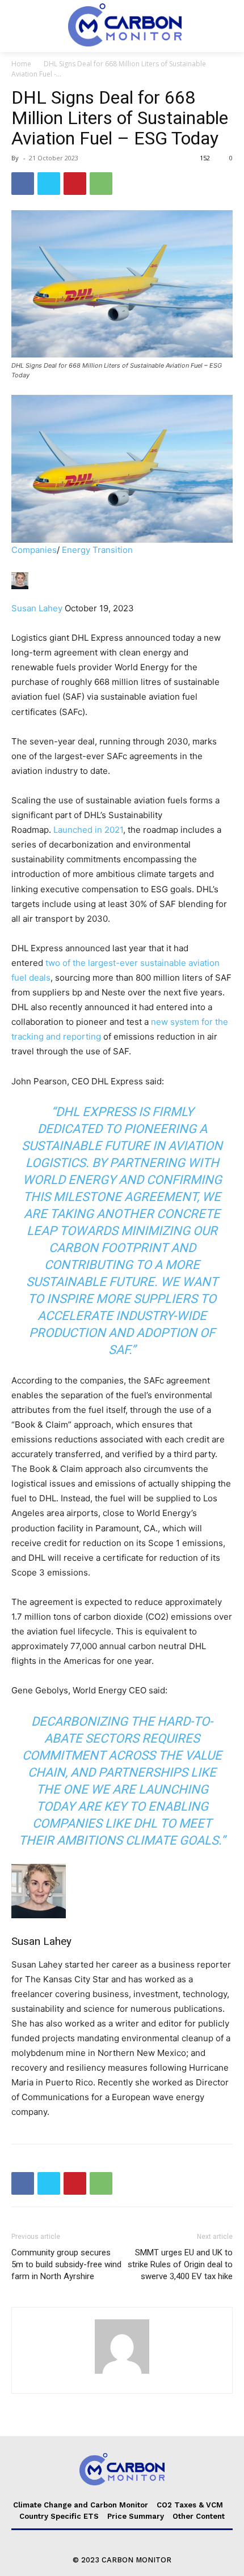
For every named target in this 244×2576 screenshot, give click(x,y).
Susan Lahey (37, 608)
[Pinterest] (75, 184)
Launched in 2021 (88, 830)
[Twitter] (49, 184)
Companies (34, 550)
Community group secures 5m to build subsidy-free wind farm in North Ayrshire (66, 2264)
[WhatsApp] (101, 184)
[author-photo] (122, 2373)
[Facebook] (23, 184)
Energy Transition (97, 550)
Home (21, 64)
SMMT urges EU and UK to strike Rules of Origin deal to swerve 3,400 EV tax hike (180, 2264)
